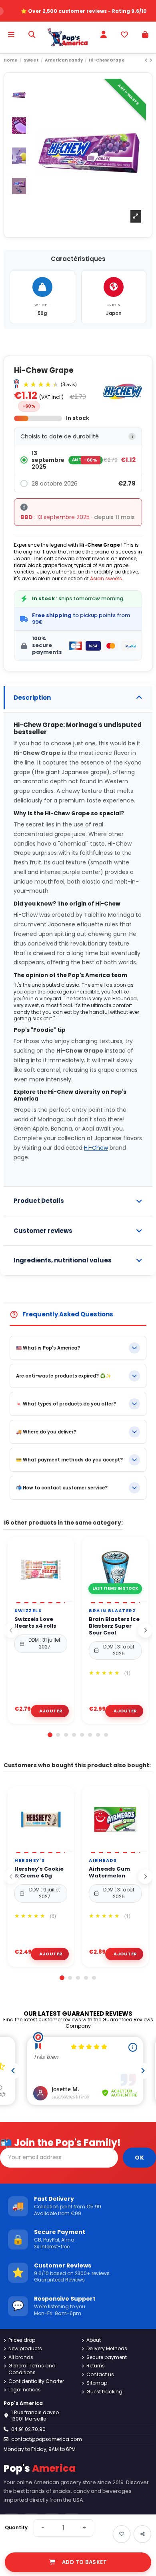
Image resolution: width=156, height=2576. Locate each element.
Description (32, 698)
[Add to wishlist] (122, 2534)
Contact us (100, 2375)
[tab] (78, 698)
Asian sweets (106, 578)
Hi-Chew (96, 1148)
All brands (21, 2357)
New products (25, 2349)
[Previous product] (147, 60)
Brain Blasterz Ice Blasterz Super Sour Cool (114, 1626)
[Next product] (151, 60)
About (94, 2340)
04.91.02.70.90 (28, 2429)
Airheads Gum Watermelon (109, 1873)
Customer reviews (43, 1231)
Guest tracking (104, 2392)
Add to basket (85, 2562)
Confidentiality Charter (36, 2381)
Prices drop (22, 2340)
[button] (78, 460)
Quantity (16, 2528)
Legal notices (25, 2390)
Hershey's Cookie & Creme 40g (39, 1873)
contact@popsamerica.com (47, 2439)
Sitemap (97, 2383)
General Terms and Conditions (32, 2369)
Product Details (39, 1201)
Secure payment (107, 2357)
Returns (96, 2366)
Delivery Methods (107, 2349)
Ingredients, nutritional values (63, 1260)
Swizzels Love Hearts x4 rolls (35, 1623)
